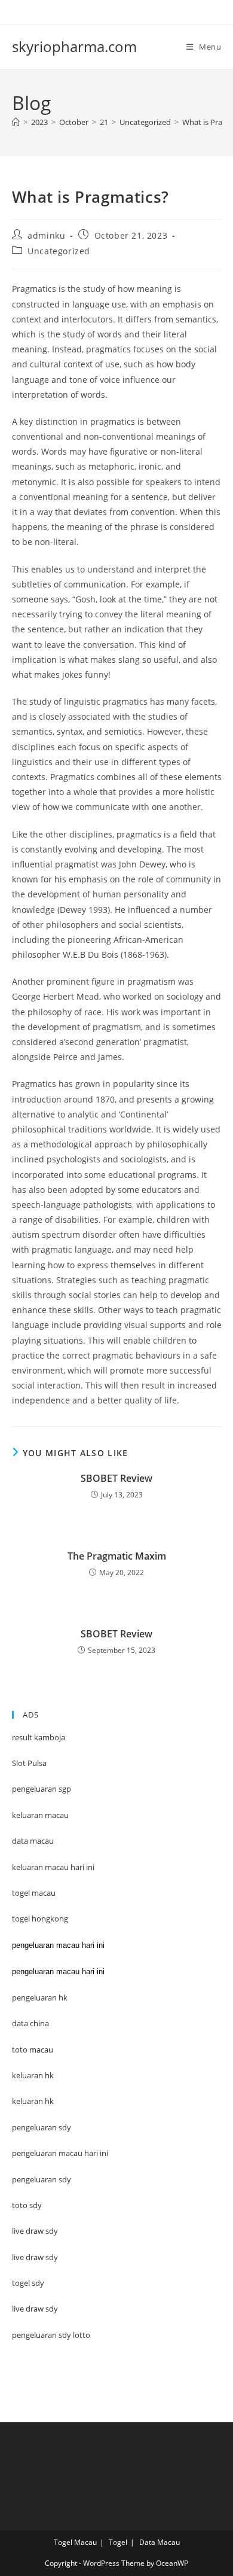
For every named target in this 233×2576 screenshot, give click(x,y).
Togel (118, 2542)
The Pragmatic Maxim (117, 1556)
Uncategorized (59, 251)
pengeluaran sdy (42, 2179)
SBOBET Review (116, 1478)
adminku (46, 235)
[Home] (16, 122)
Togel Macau (75, 2542)
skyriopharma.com (74, 46)
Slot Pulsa (29, 1763)
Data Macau (160, 2542)
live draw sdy (35, 2309)
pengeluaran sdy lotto (51, 2335)
